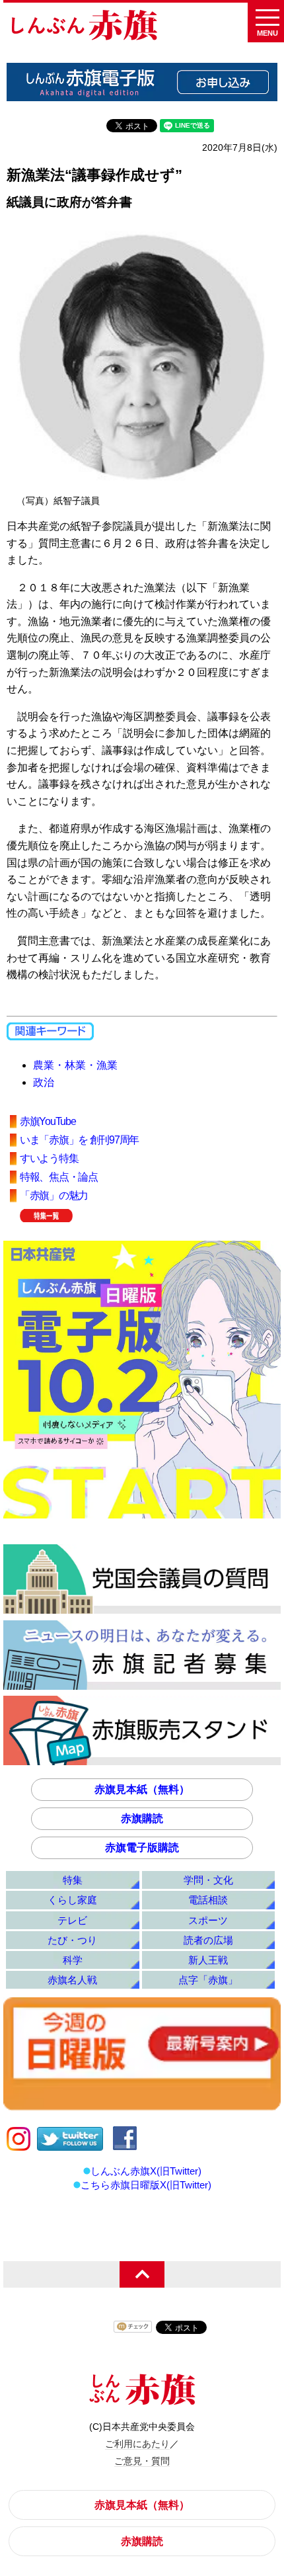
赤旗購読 (142, 1818)
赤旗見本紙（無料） (142, 1789)
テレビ (72, 1920)
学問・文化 (208, 1880)
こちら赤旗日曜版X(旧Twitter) (146, 2185)
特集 (73, 1880)
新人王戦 (208, 1960)
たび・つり (72, 1940)
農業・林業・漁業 (75, 1065)
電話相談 (208, 1900)
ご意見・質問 (142, 2461)
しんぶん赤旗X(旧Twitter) (146, 2171)
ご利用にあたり (137, 2444)
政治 (44, 1082)
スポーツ (208, 1920)
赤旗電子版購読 (142, 1848)
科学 (73, 1960)
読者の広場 (208, 1940)
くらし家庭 (72, 1900)
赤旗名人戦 (72, 1980)
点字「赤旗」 (208, 1980)
